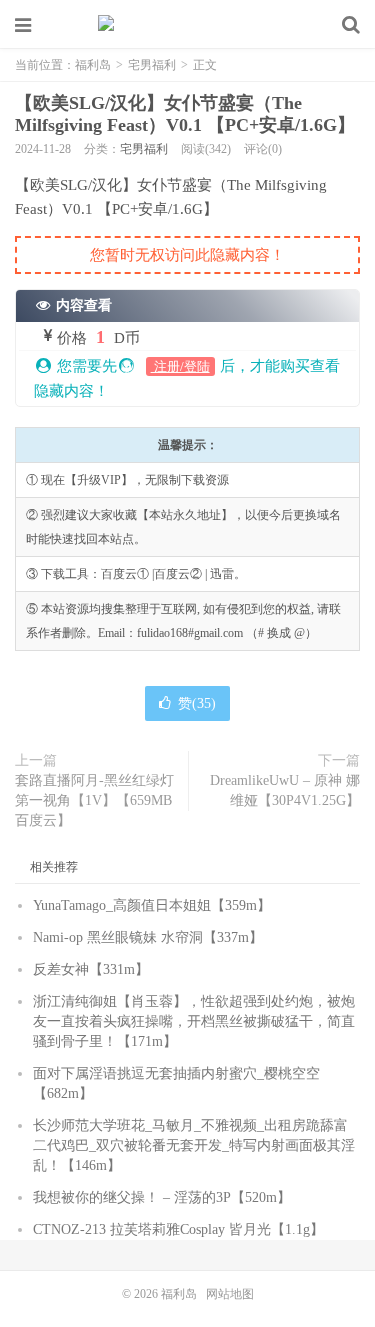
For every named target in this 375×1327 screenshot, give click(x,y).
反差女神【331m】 (91, 969)
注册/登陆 (180, 366)
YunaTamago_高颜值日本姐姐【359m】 (152, 905)
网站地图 (230, 1294)
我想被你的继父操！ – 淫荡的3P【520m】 (162, 1197)
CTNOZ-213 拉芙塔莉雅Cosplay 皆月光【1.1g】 (178, 1229)
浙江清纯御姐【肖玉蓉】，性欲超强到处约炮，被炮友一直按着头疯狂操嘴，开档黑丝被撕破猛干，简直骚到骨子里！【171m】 (194, 1021)
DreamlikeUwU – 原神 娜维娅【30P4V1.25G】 (285, 790)
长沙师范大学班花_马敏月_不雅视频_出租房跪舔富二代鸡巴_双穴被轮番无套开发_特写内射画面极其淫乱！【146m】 (194, 1145)
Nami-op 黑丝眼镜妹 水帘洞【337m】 (148, 937)
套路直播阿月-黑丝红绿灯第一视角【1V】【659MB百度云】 (94, 800)
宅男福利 (152, 65)
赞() (197, 703)
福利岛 (188, 25)
